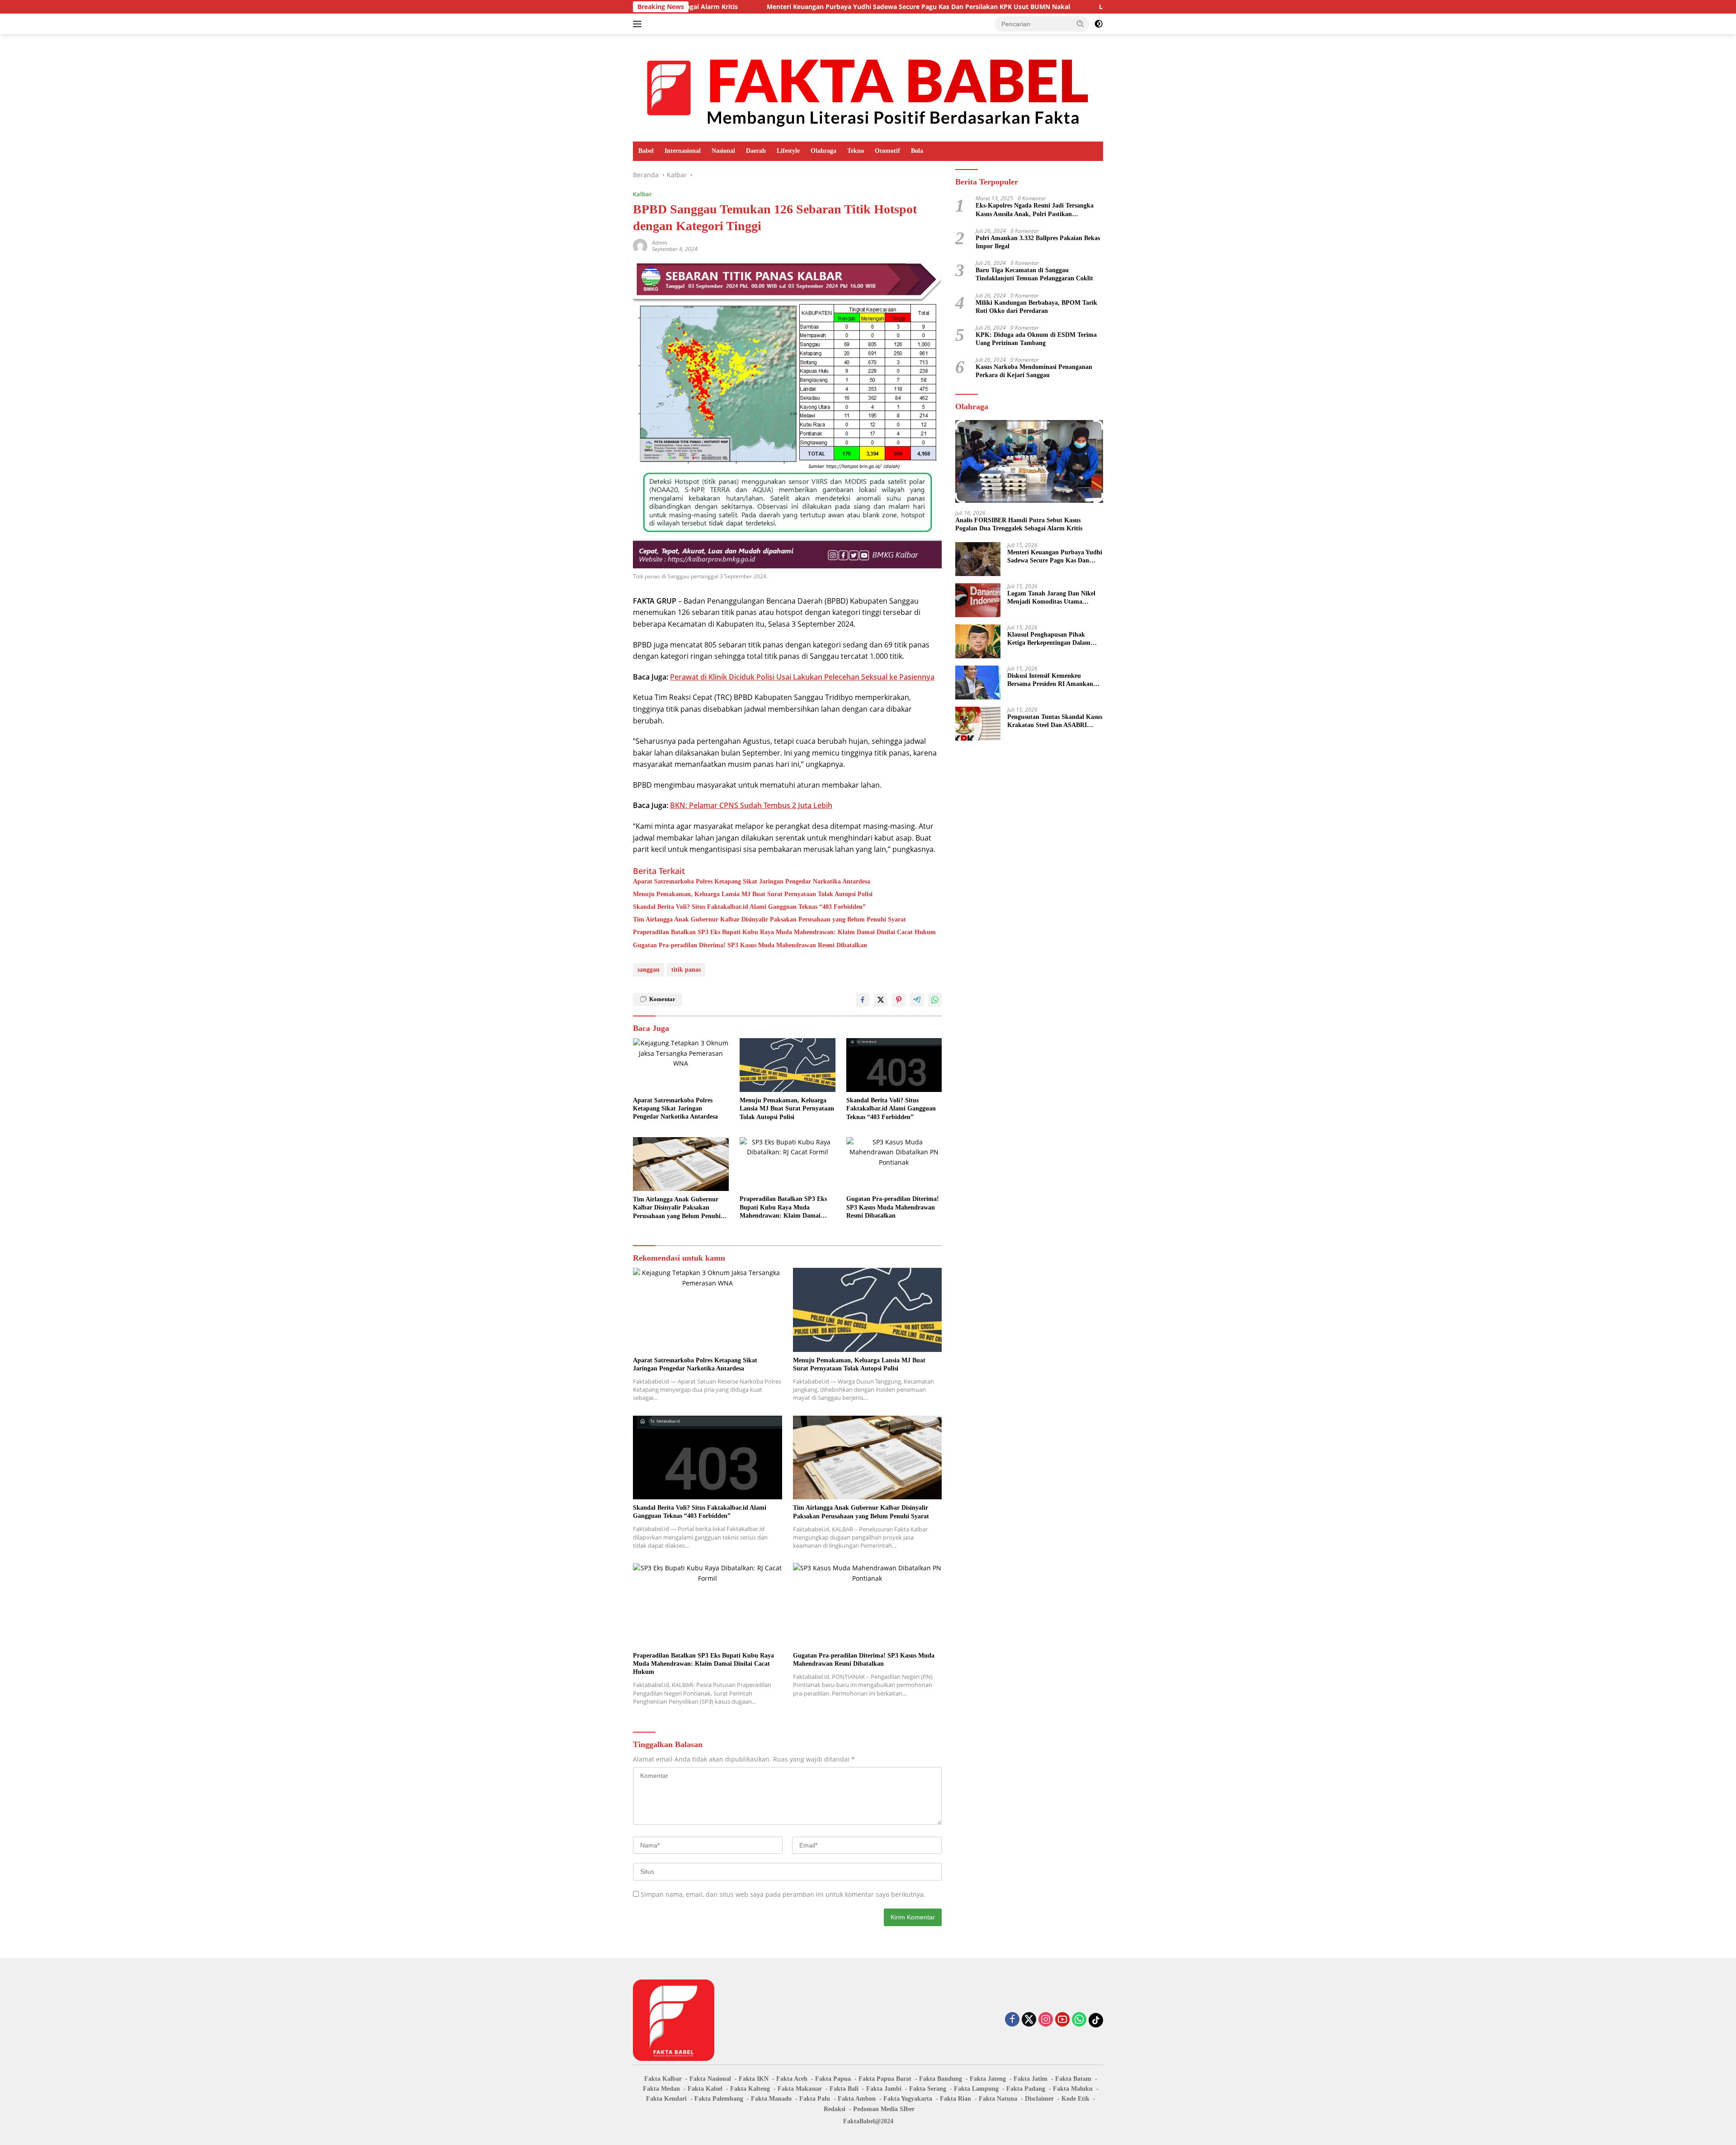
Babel (646, 151)
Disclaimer (1039, 2099)
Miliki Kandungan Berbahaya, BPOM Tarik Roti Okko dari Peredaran (1036, 306)
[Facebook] (1012, 2020)
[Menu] (639, 24)
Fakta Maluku (1073, 2089)
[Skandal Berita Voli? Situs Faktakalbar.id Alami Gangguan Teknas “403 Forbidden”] (894, 1065)
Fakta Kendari (666, 2099)
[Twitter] (1029, 2020)
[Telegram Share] (917, 1000)
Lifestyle (788, 151)
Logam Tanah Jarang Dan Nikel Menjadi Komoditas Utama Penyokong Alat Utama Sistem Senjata (1102, 7)
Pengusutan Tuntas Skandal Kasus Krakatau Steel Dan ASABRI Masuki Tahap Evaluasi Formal (1055, 721)
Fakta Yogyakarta (908, 2099)
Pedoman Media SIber (884, 2109)
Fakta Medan (661, 2089)
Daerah (756, 151)
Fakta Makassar (800, 2089)
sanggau (649, 970)
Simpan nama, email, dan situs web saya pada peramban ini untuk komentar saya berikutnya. (783, 1894)
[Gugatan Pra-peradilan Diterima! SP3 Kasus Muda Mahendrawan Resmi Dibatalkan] (894, 1164)
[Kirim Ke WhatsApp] (935, 1000)
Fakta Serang (928, 2089)
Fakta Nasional (710, 2079)
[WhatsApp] (1079, 2020)
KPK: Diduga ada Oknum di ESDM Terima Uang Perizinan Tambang (1036, 338)
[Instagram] (1046, 2020)
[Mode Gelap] (1099, 24)
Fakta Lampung (976, 2089)
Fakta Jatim (1031, 2079)
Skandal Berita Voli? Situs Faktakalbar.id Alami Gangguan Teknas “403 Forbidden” (749, 907)
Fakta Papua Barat (885, 2079)
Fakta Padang (1026, 2089)
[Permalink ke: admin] (640, 245)
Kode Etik (1076, 2099)
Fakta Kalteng (750, 2089)
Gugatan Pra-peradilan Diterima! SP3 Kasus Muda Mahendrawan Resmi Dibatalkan (750, 945)
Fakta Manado (771, 2099)
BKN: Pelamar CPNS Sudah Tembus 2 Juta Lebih (751, 805)
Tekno (856, 151)
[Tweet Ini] (881, 1000)
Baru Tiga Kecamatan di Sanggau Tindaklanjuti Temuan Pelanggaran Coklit (1034, 274)
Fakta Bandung (941, 2079)
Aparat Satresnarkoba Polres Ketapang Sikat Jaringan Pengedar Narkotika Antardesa (752, 881)
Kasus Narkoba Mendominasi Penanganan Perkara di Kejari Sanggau (1034, 371)
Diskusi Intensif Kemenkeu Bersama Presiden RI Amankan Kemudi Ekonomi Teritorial (1050, 680)
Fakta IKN (754, 2079)
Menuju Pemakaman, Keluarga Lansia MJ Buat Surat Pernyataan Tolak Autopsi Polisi (753, 894)
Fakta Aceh (792, 2079)
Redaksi (835, 2109)
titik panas (686, 970)
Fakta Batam (1073, 2079)
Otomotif (887, 151)
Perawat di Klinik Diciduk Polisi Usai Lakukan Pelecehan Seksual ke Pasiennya (802, 677)
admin (660, 243)
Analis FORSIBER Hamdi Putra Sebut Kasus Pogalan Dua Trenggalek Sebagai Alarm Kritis (1019, 524)
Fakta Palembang (719, 2099)
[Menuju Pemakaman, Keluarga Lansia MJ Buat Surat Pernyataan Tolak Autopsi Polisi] (788, 1065)
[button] (1080, 24)
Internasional (683, 151)
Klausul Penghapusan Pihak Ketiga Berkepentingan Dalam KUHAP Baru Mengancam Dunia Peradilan (1053, 639)
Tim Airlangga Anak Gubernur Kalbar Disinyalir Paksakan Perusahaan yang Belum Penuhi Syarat (769, 919)
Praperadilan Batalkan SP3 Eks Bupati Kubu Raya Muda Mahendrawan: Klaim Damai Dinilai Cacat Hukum (784, 932)
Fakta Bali (844, 2089)
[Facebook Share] (863, 1000)
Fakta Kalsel (705, 2089)
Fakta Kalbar (663, 2079)
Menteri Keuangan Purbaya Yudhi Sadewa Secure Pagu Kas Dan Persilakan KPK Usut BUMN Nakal (770, 7)
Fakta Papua (833, 2079)
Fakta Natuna (998, 2099)
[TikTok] (1096, 2020)
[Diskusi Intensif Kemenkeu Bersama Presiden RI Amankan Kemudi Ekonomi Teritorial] (978, 683)
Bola (917, 151)
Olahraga (823, 151)
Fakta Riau (955, 2099)
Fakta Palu (815, 2099)
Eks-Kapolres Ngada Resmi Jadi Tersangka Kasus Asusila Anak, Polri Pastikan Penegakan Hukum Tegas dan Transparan (1035, 210)
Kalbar (642, 194)
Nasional (723, 151)
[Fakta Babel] (868, 87)
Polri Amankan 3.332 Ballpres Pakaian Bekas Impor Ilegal (1038, 242)
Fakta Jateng (988, 2079)
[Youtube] (1062, 2020)
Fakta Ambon (857, 2099)
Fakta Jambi (884, 2089)
